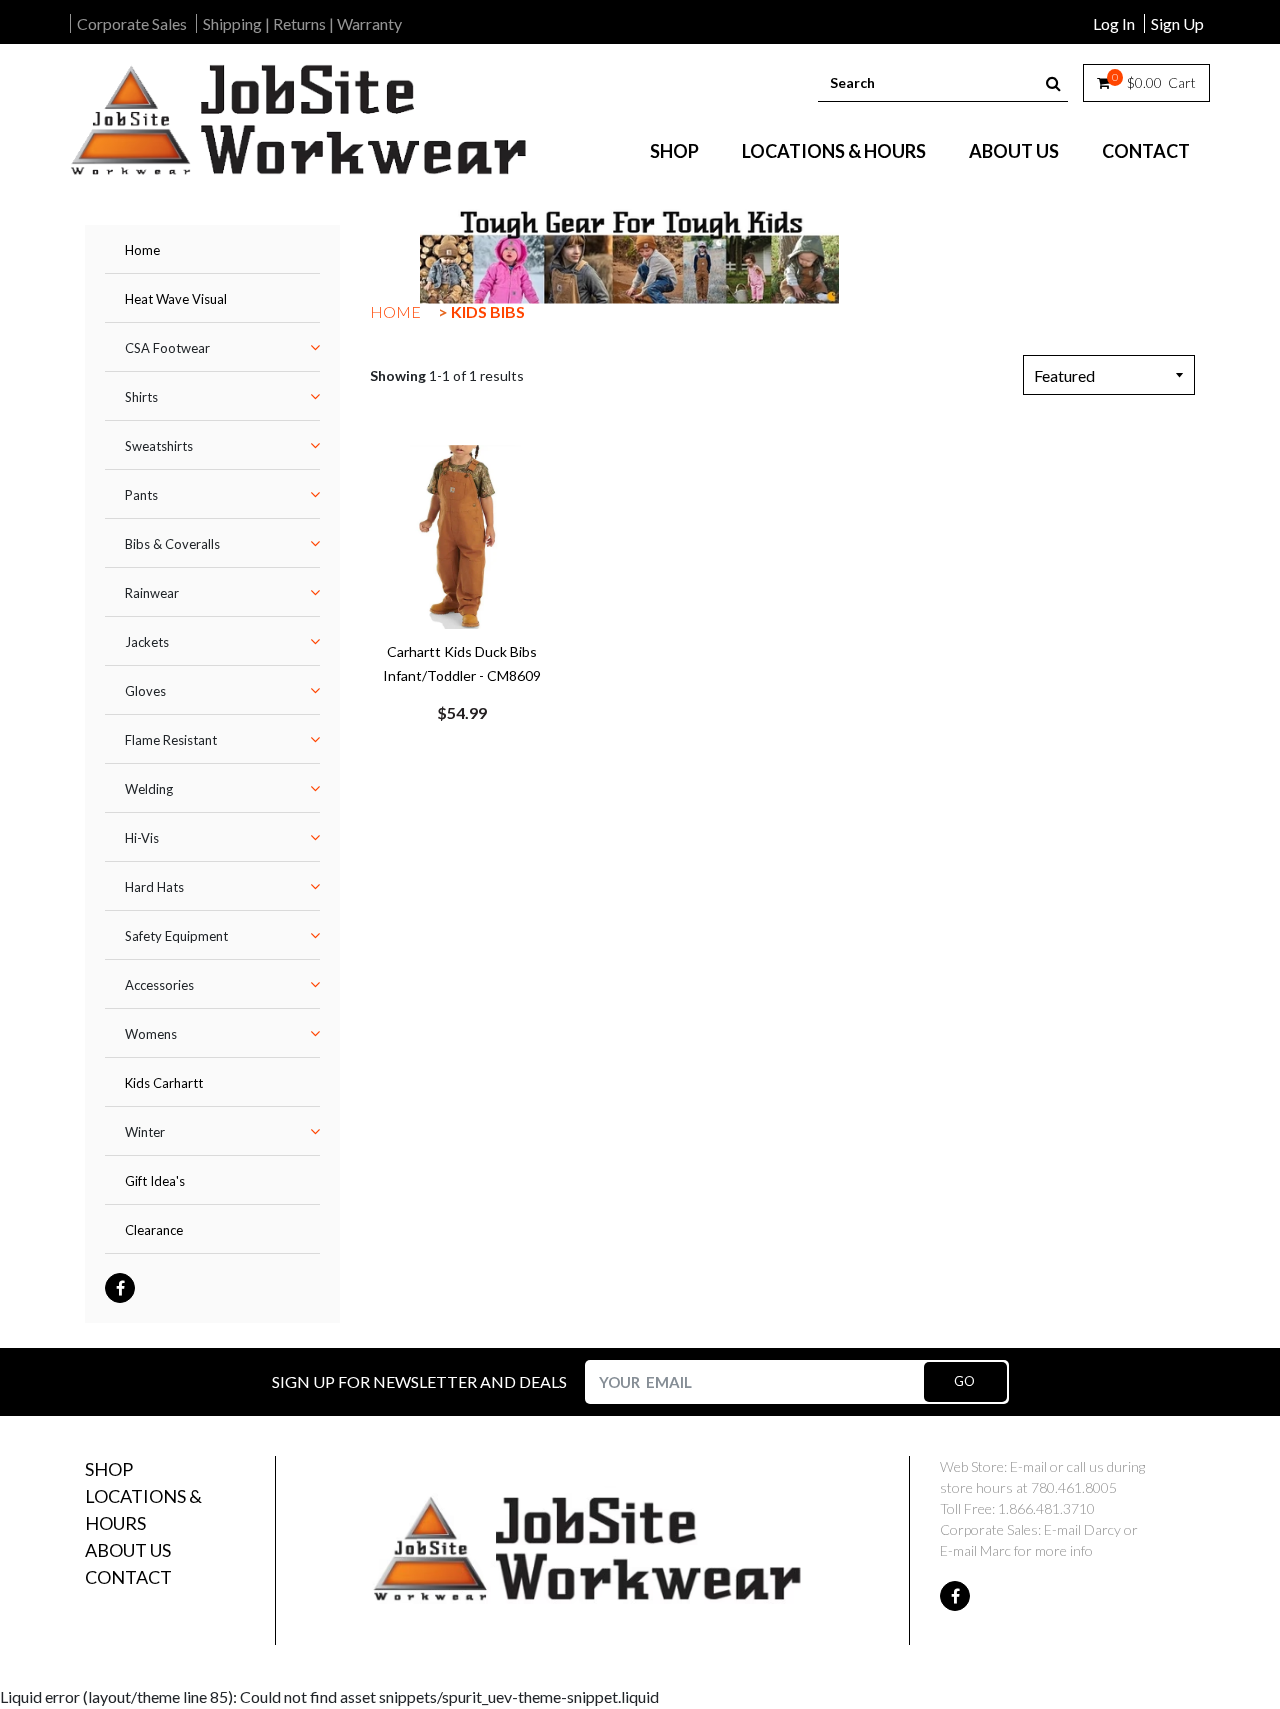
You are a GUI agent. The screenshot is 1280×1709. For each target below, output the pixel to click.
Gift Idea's (155, 1181)
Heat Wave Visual (176, 299)
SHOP (674, 151)
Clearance (154, 1230)
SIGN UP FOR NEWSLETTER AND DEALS (419, 1381)
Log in (1114, 23)
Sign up (1177, 23)
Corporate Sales (132, 23)
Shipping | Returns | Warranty (302, 23)
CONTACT (1146, 151)
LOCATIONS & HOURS (834, 151)
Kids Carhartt (164, 1083)
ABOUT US (1014, 151)
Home (142, 250)
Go (965, 1381)
